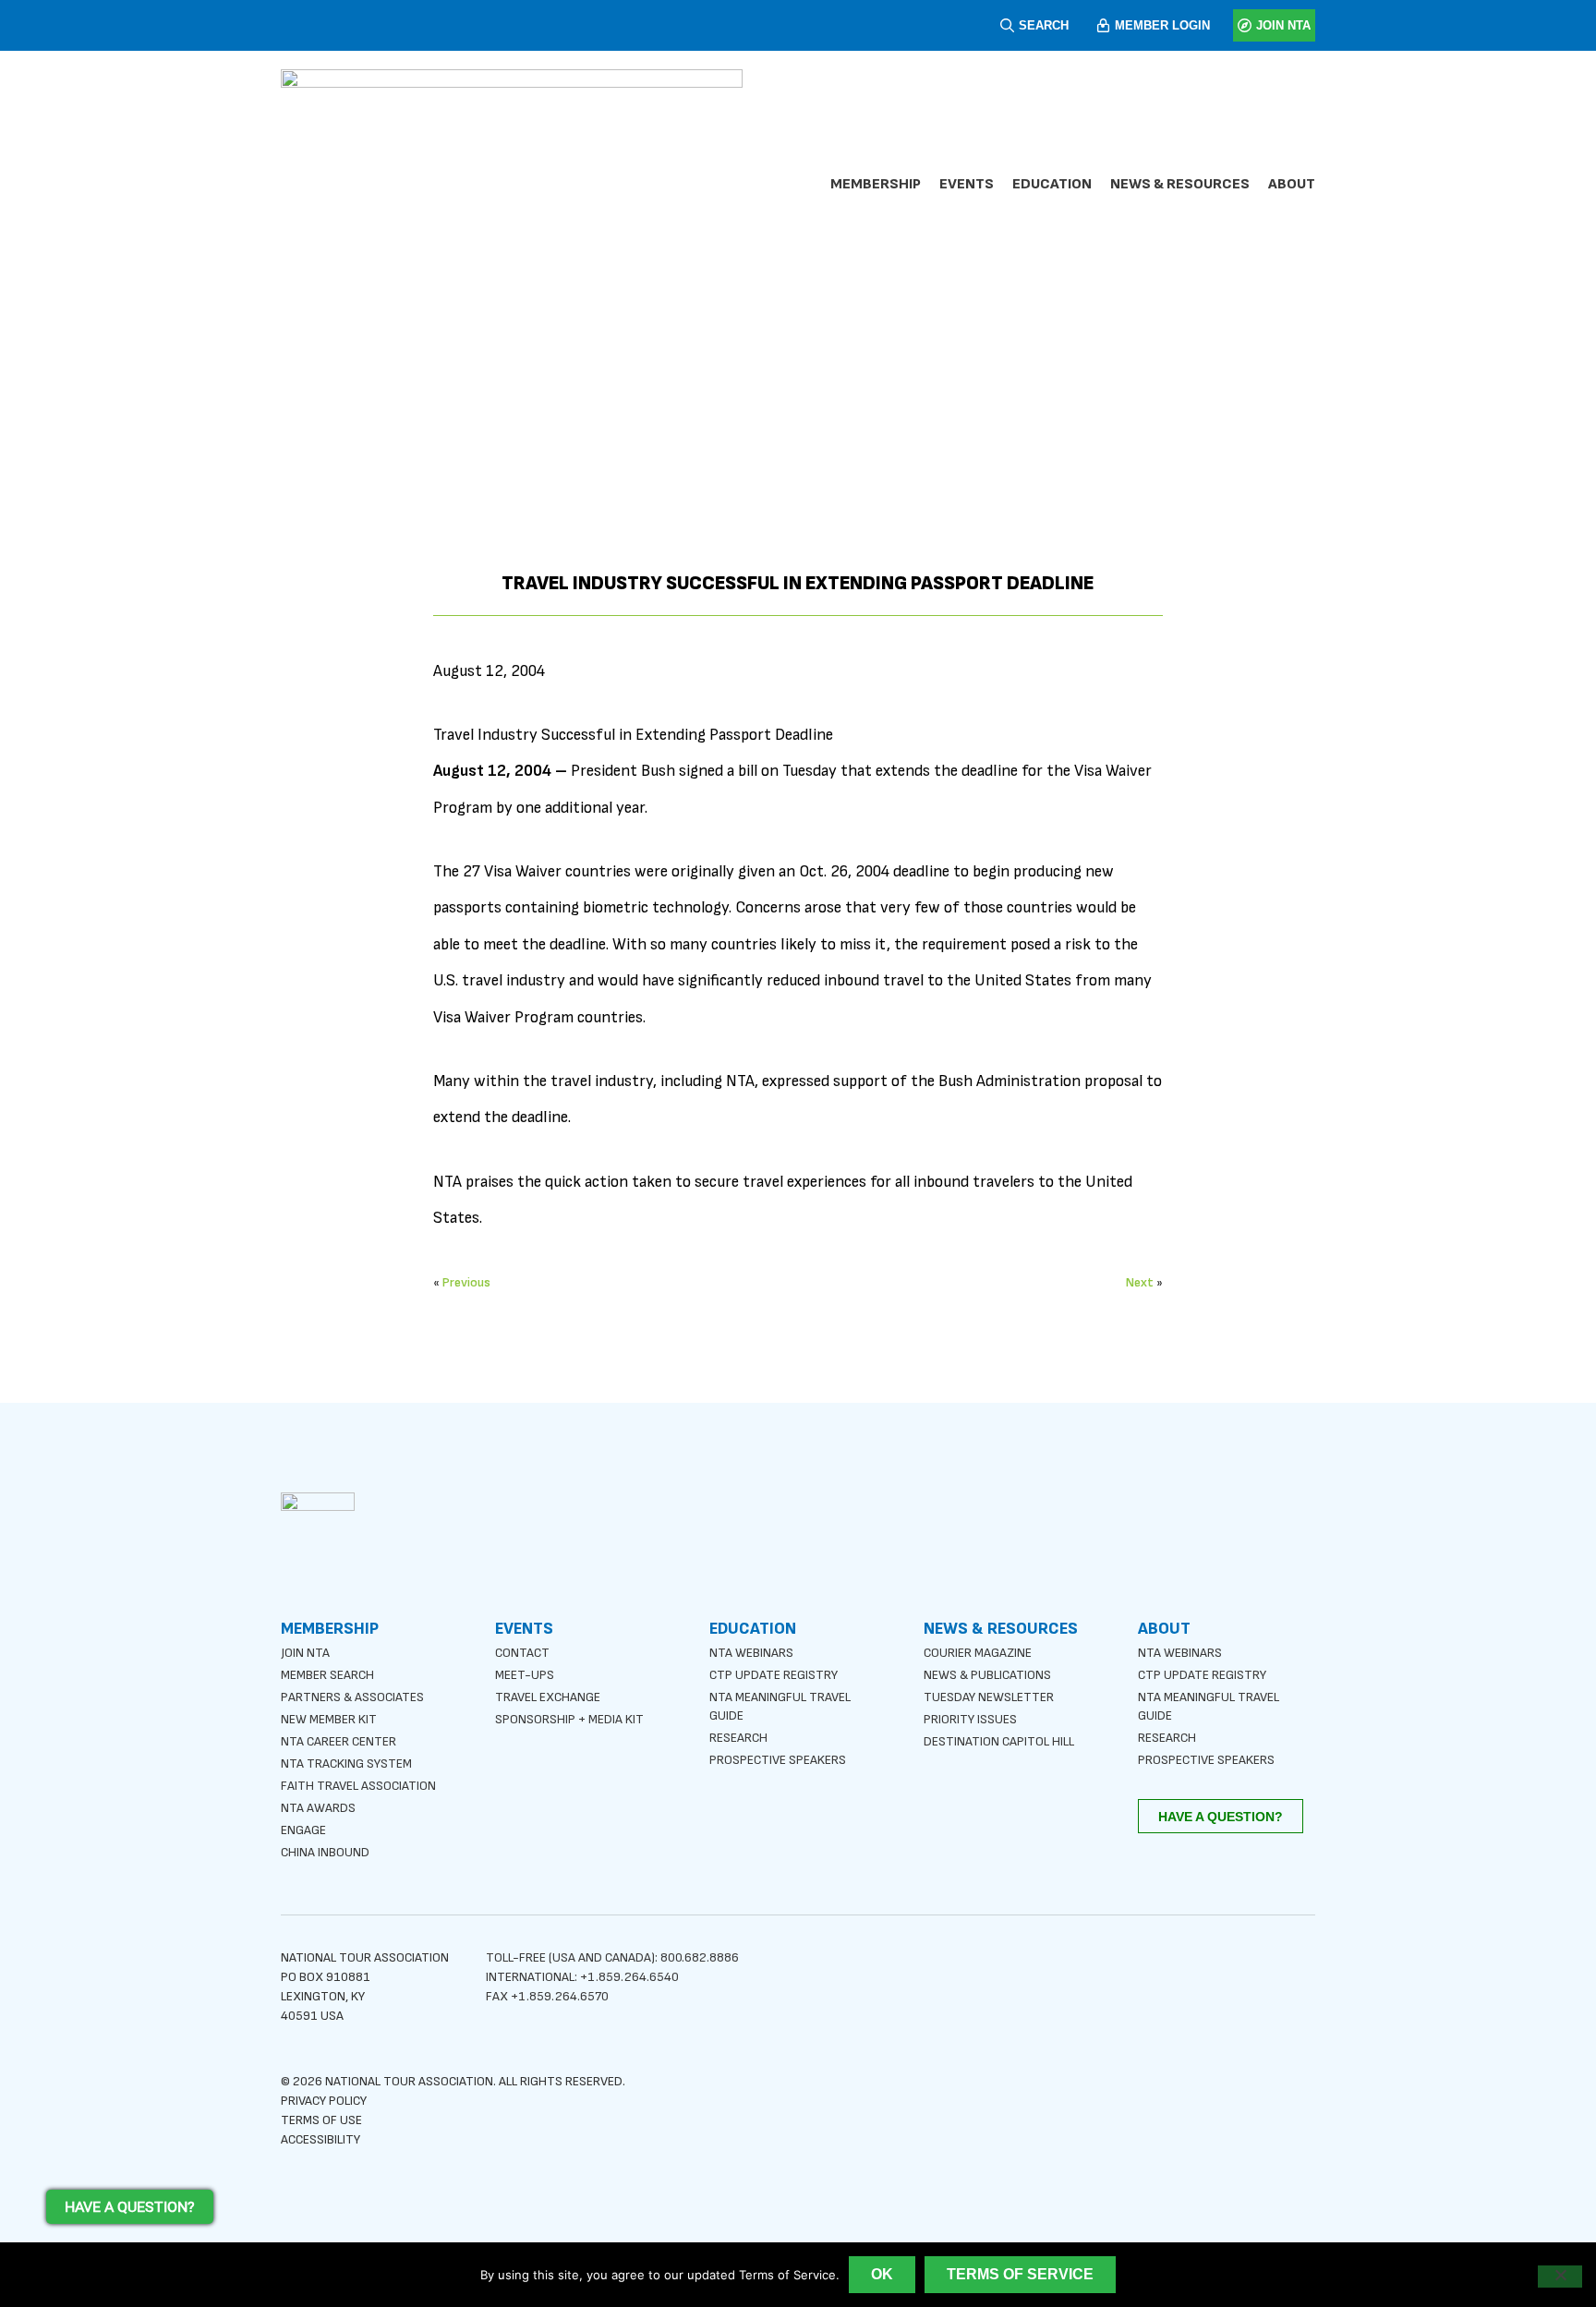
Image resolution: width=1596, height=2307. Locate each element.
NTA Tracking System (346, 1763)
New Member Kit (329, 1719)
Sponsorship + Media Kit (569, 1719)
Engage (303, 1830)
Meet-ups (525, 1675)
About (1292, 184)
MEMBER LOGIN (1162, 25)
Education (1052, 184)
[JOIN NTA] (1245, 25)
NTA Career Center (339, 1741)
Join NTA (305, 1653)
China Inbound (325, 1852)
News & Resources (1180, 184)
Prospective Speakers (778, 1760)
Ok (882, 2274)
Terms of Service (1020, 2274)
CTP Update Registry (774, 1675)
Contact (522, 1653)
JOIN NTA (1283, 25)
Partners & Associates (352, 1697)
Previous (466, 1282)
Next (1140, 1282)
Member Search (327, 1675)
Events (967, 184)
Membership (876, 184)
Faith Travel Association (358, 1786)
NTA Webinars (751, 1653)
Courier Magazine (978, 1653)
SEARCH (1044, 25)
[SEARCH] (1007, 25)
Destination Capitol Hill (999, 1741)
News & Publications (987, 1675)
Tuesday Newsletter (989, 1697)
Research (738, 1738)
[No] (1560, 2277)
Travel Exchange (548, 1697)
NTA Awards (318, 1808)
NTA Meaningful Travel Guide (780, 1706)
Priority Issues (970, 1719)
